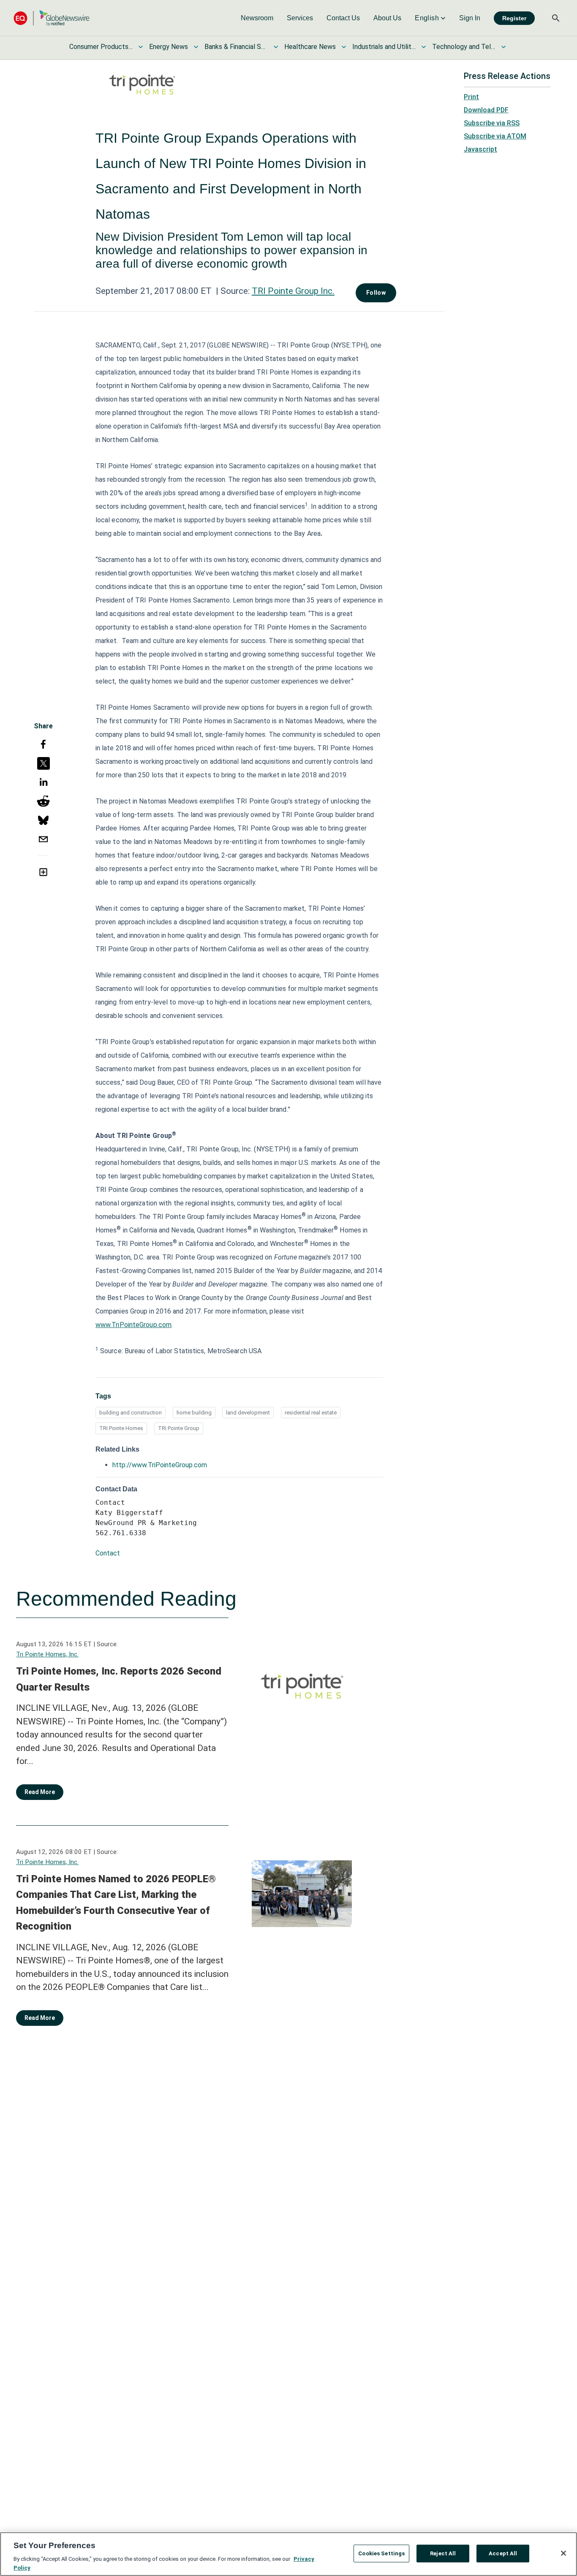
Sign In (470, 18)
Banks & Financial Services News (236, 47)
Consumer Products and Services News (101, 47)
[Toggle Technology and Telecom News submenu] (504, 47)
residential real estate (311, 1413)
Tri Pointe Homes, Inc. (47, 1654)
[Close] (563, 2553)
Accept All (503, 2553)
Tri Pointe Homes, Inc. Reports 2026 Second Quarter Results (119, 1679)
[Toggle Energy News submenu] (196, 47)
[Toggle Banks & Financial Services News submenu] (276, 47)
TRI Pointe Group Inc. (293, 291)
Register (514, 18)
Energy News (169, 47)
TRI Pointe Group (179, 1428)
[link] (257, 18)
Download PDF (486, 110)
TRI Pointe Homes (121, 1428)
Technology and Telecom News (464, 47)
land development (248, 1413)
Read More (40, 1792)
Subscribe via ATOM (495, 136)
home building (194, 1413)
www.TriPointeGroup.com (133, 1325)
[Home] (52, 18)
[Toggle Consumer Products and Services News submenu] (141, 47)
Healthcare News (310, 47)
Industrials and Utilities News (384, 47)
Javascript (480, 149)
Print (471, 97)
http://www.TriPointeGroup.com (160, 1465)
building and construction (131, 1413)
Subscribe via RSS (492, 123)
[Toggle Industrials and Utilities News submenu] (424, 47)
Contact (108, 1553)
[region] (288, 2554)
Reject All (443, 2553)
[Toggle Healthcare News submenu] (344, 47)
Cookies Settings (381, 2553)
